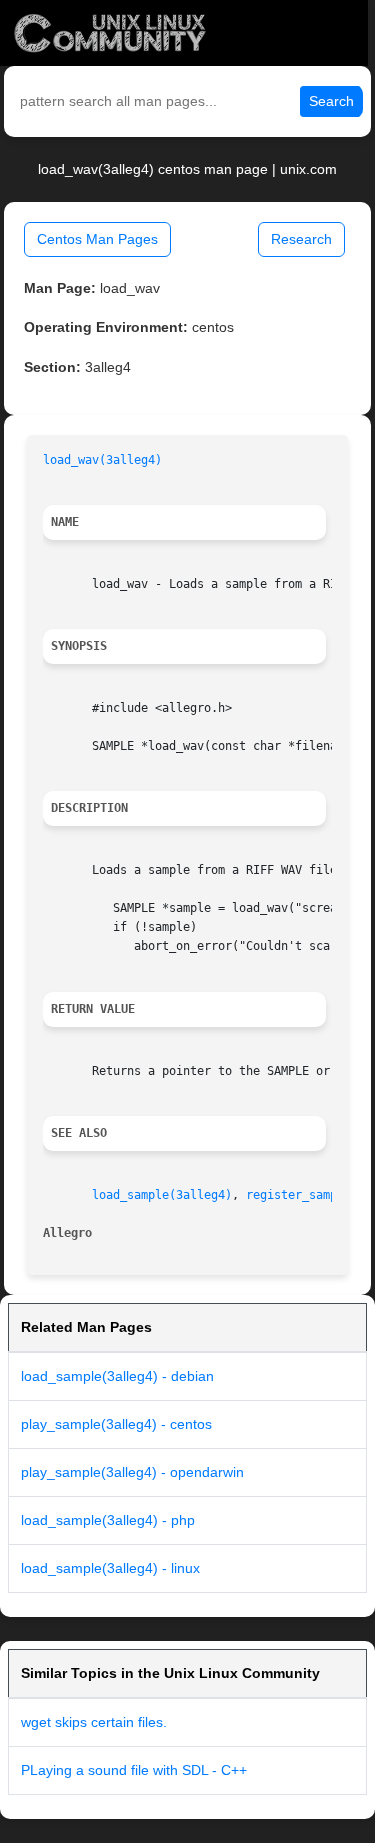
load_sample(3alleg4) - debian (117, 1376)
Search (331, 101)
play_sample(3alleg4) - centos (116, 1424)
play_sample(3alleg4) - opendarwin (132, 1472)
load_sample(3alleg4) (162, 1195)
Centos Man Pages (97, 239)
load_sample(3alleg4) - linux (110, 1568)
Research (301, 239)
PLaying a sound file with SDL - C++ (134, 1770)
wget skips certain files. (94, 1722)
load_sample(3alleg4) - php (108, 1520)
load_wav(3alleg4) (102, 460)
